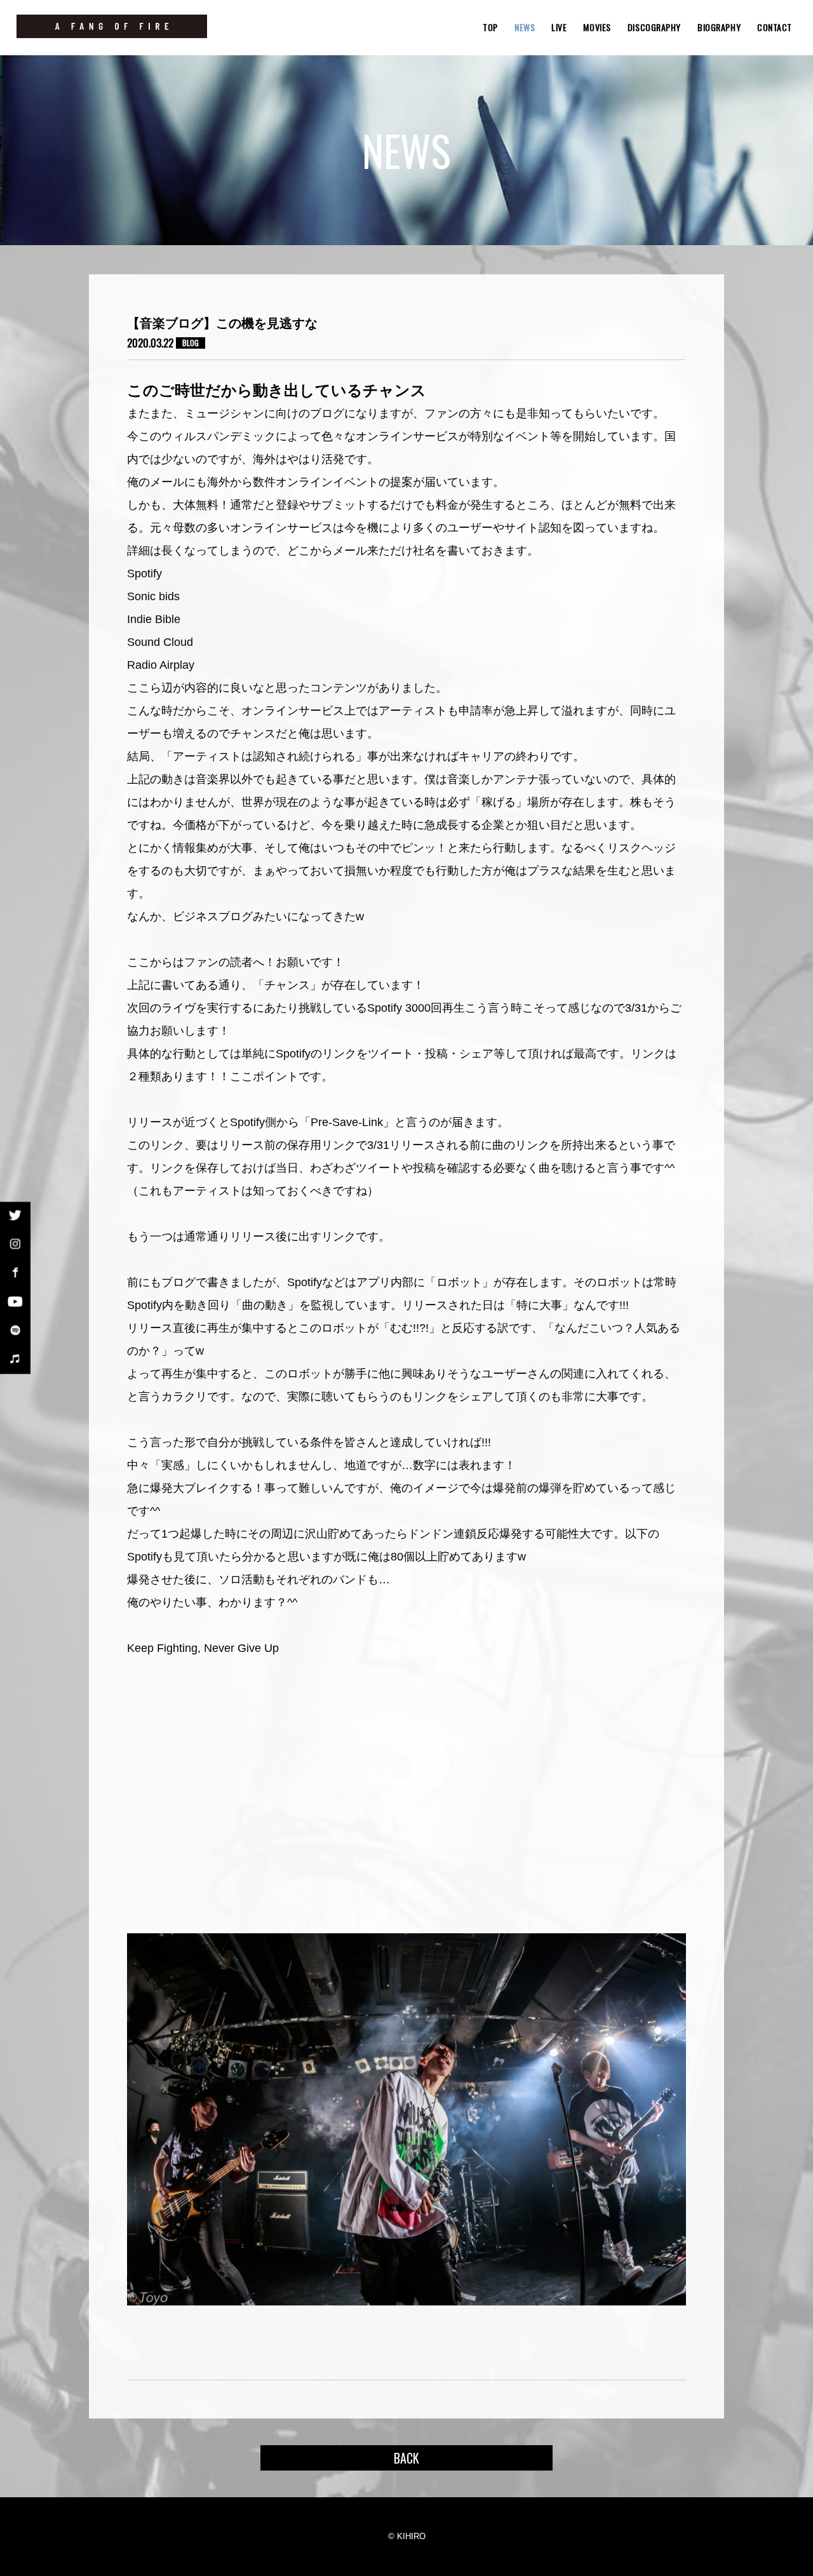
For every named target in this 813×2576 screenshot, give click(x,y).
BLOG (191, 343)
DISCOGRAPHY (654, 27)
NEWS (525, 27)
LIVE (559, 27)
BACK (406, 2458)
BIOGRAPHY (719, 27)
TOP (490, 27)
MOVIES (597, 27)
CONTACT (775, 27)
